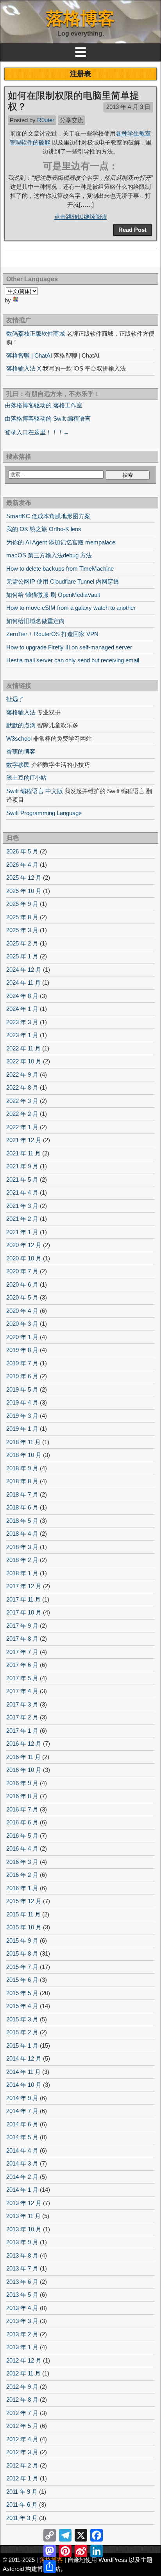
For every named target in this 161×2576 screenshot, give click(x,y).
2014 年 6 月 (22, 2124)
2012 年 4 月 (22, 2439)
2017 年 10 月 (24, 1612)
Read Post (132, 230)
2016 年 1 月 (22, 1888)
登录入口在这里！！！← (37, 432)
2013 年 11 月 (23, 2216)
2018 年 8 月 (22, 1481)
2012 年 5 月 (22, 2426)
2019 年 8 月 (22, 1350)
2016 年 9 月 (22, 1783)
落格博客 (80, 18)
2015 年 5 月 (22, 1993)
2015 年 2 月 (22, 2032)
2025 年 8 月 (22, 917)
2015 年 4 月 (22, 2006)
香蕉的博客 (21, 751)
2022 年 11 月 (23, 1048)
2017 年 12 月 (24, 1586)
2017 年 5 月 (22, 1678)
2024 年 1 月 (22, 1009)
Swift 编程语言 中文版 (35, 791)
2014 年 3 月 (22, 2163)
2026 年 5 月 (22, 851)
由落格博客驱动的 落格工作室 (44, 405)
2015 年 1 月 (22, 2045)
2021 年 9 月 (22, 1166)
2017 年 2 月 (22, 1717)
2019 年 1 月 (22, 1429)
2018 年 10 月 (24, 1455)
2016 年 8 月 (22, 1796)
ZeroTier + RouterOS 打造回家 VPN (52, 634)
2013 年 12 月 (24, 2203)
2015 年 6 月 (22, 1980)
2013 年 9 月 (22, 2242)
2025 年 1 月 (22, 956)
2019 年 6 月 (22, 1376)
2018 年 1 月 (22, 1573)
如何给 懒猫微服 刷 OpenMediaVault (53, 595)
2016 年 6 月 (22, 1822)
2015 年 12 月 (24, 1901)
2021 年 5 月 (22, 1180)
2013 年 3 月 (22, 2321)
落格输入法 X (24, 368)
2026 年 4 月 (22, 865)
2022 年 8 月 (22, 1087)
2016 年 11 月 (23, 1757)
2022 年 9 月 (22, 1075)
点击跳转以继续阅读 (81, 217)
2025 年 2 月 (22, 943)
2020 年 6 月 (22, 1284)
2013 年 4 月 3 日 (128, 107)
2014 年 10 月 (24, 2085)
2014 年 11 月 (23, 2072)
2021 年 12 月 (24, 1140)
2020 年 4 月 (22, 1311)
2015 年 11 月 (23, 1914)
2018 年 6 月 (22, 1507)
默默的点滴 (21, 725)
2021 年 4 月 (22, 1192)
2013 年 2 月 (22, 2334)
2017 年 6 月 (22, 1665)
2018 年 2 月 (22, 1560)
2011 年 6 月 (22, 2505)
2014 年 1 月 (22, 2190)
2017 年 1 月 (22, 1731)
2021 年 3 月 (22, 1206)
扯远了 (15, 699)
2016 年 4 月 (22, 1848)
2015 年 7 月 (22, 1967)
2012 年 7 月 (22, 2413)
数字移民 (18, 765)
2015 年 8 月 (22, 1953)
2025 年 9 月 (22, 904)
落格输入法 (21, 712)
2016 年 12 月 (24, 1744)
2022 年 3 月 (22, 1101)
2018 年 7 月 (22, 1494)
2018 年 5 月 (22, 1521)
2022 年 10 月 (24, 1061)
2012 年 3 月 (22, 2452)
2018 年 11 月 (23, 1442)
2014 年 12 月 (24, 2058)
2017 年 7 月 (22, 1652)
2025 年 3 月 (22, 930)
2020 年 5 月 (22, 1297)
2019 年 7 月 (22, 1363)
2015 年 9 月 (22, 1941)
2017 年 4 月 (22, 1691)
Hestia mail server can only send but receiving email (73, 660)
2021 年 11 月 (23, 1153)
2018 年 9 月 (22, 1468)
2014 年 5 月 (22, 2137)
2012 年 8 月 (22, 2400)
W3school (19, 738)
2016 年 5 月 (22, 1836)
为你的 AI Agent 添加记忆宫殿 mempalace (61, 542)
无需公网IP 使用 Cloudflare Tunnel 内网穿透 (63, 581)
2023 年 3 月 (22, 1022)
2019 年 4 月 (22, 1402)
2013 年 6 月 (22, 2282)
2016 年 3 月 (22, 1862)
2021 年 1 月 (22, 1232)
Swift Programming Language (44, 813)
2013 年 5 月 (22, 2295)
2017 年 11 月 (23, 1599)
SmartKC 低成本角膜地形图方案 (48, 516)
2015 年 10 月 (24, 1927)
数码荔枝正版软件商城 (36, 334)
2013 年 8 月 (22, 2255)
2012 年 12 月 (24, 2360)
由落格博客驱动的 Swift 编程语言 (48, 418)
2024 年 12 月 (24, 970)
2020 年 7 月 (22, 1271)
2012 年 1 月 (22, 2478)
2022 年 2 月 (22, 1114)
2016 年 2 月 (22, 1875)
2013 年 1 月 (22, 2347)
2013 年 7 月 (22, 2268)
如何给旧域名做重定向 (36, 621)
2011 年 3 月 (22, 2518)
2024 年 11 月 (23, 982)
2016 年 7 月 (22, 1809)
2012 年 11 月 (23, 2373)
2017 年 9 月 (22, 1626)
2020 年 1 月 (22, 1337)
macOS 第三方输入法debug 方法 (49, 555)
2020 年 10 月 (24, 1258)
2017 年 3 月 (22, 1704)
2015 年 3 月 (22, 2019)
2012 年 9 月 (22, 2387)
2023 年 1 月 (22, 1035)
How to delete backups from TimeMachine (60, 569)
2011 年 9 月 (22, 2492)
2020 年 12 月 (24, 1245)
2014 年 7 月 (22, 2111)
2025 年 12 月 (24, 878)
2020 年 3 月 (22, 1324)
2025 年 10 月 (24, 891)
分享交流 (72, 120)
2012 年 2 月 (22, 2465)
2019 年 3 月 (22, 1416)
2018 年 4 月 (22, 1534)
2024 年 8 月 (22, 996)
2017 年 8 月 (22, 1639)
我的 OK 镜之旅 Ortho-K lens (44, 529)
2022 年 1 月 (22, 1127)
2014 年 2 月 (22, 2177)
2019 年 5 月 (22, 1389)
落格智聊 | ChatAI (29, 355)
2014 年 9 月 (22, 2098)
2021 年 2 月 (22, 1219)
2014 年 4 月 (22, 2150)
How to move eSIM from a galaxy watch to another (71, 608)
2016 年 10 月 (24, 1770)
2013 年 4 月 (22, 2308)
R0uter (46, 120)
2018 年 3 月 (22, 1547)
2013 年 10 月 (24, 2229)
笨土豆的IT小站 (26, 778)
